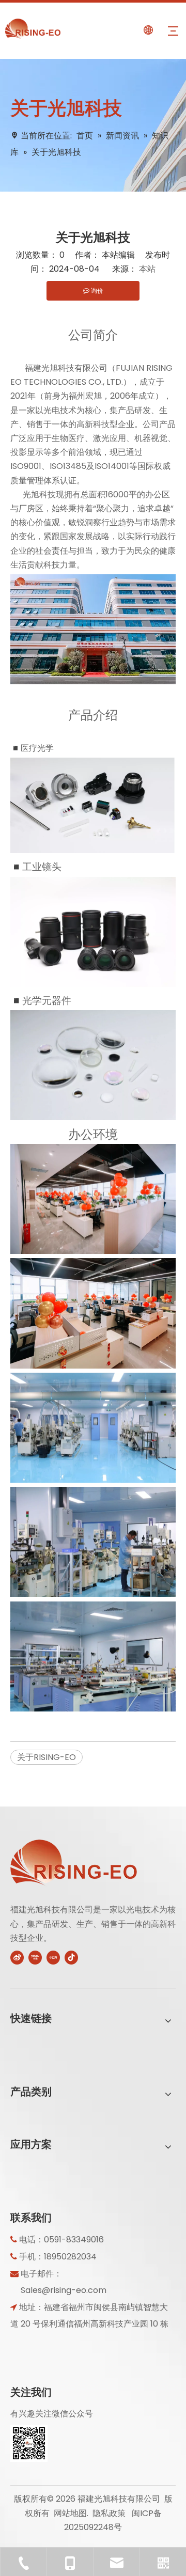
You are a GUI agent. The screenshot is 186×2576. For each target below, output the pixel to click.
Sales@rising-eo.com (64, 2290)
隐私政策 (109, 2513)
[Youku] (35, 1957)
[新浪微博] (17, 1957)
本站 (147, 269)
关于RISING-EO (47, 1757)
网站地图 (70, 2513)
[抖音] (71, 1957)
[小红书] (53, 1957)
